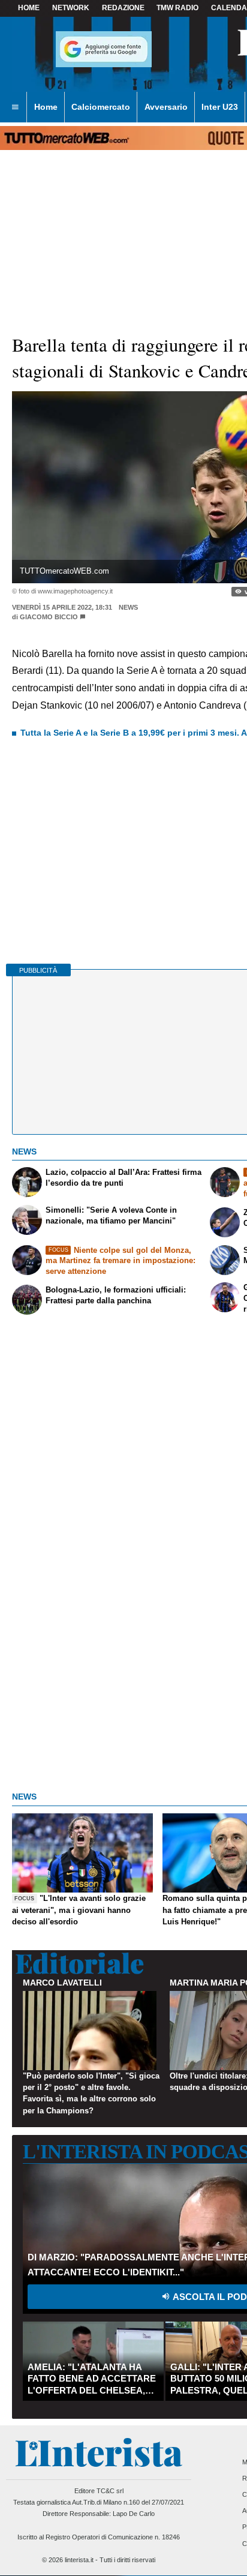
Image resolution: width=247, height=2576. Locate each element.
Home (29, 8)
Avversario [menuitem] (166, 107)
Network (71, 8)
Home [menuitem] (46, 107)
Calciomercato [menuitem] (101, 107)
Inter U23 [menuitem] (220, 107)
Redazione (123, 8)
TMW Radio (177, 8)
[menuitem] (15, 107)
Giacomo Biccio (49, 617)
